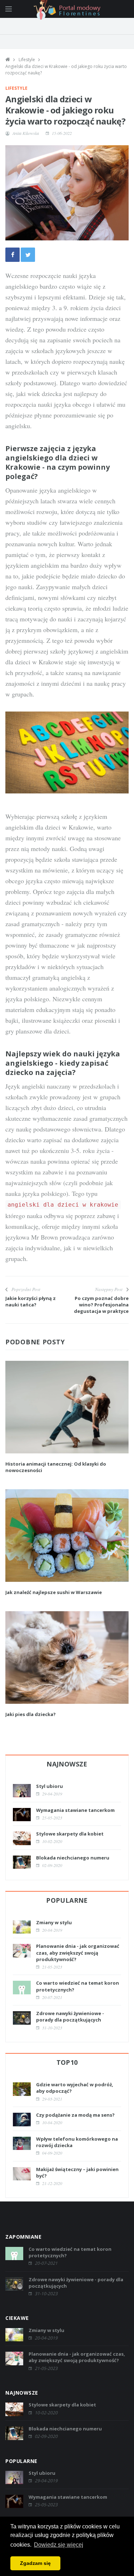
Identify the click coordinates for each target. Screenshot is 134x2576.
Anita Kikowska (26, 133)
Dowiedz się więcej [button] (59, 2545)
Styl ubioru (49, 1786)
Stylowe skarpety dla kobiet (70, 1834)
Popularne (67, 1900)
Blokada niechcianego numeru (73, 1858)
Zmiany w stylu (54, 1922)
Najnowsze (67, 1764)
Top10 (67, 2062)
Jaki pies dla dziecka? (31, 1714)
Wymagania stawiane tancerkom (75, 1810)
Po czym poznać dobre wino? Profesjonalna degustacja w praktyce (101, 1305)
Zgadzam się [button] (35, 2563)
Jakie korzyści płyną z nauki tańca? (31, 1301)
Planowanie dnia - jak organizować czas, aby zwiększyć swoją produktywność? (78, 1952)
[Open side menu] (9, 9)
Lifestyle (27, 60)
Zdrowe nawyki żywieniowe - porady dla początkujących (70, 2017)
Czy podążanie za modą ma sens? (75, 2115)
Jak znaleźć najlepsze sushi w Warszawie (54, 1592)
